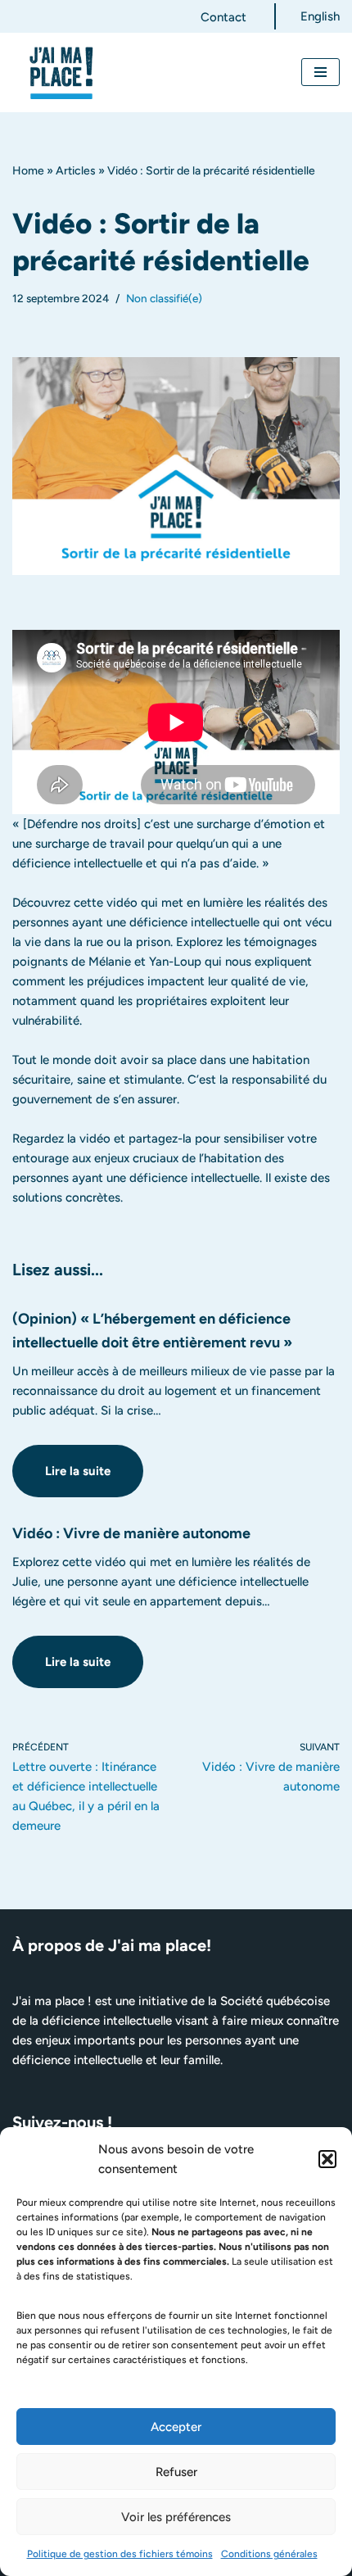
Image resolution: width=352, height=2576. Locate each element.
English (320, 16)
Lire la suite (61, 1480)
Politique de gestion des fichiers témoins (120, 2554)
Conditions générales (269, 2554)
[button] (327, 2159)
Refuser (176, 2472)
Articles (76, 171)
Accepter (176, 2427)
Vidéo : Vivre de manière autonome (131, 1533)
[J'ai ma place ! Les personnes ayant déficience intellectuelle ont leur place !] (61, 72)
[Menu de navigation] (320, 72)
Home (28, 171)
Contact (223, 17)
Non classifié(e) (164, 298)
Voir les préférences (176, 2517)
